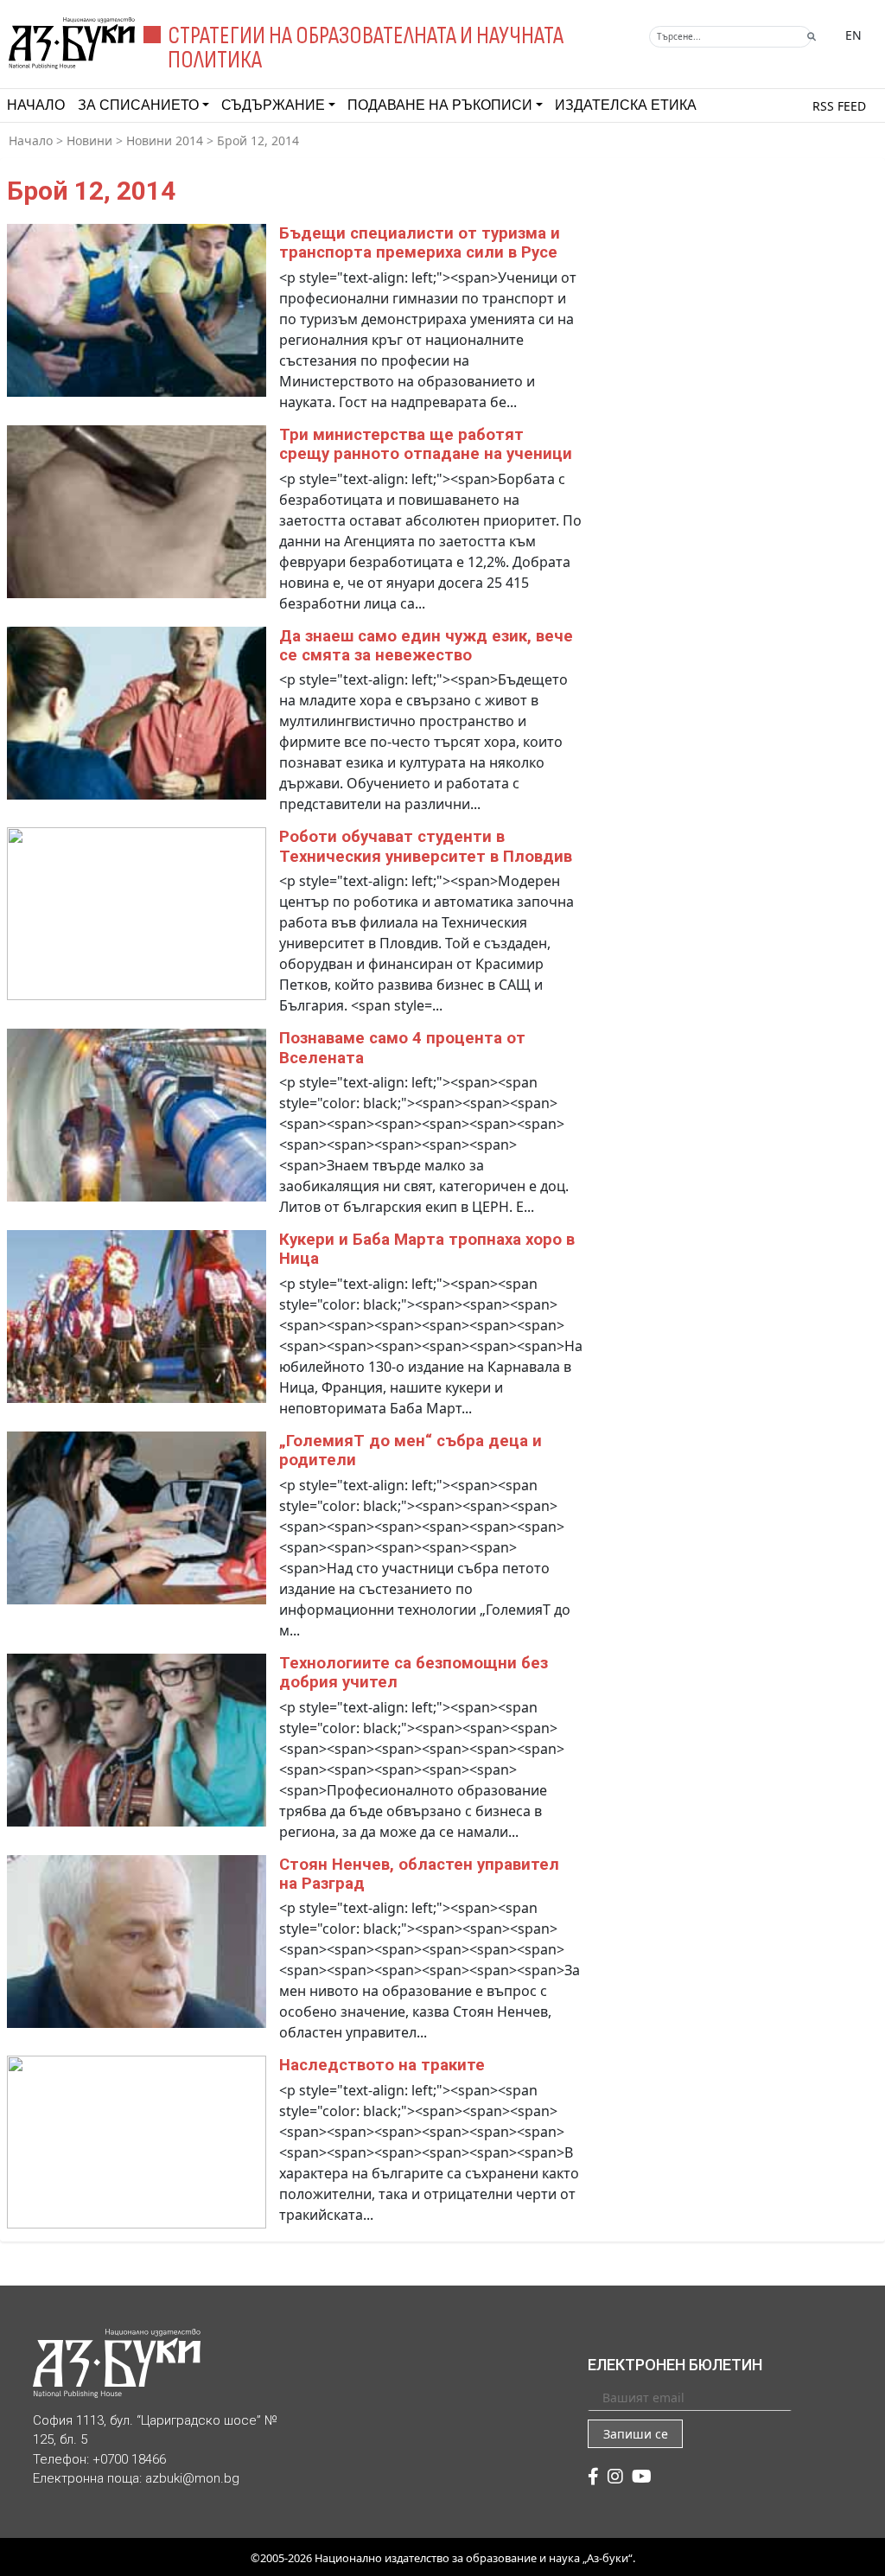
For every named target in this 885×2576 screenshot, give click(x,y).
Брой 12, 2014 (258, 140)
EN (853, 35)
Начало (36, 105)
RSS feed (839, 106)
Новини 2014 (165, 140)
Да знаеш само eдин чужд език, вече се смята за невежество (426, 646)
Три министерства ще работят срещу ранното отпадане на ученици (426, 444)
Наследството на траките (382, 2065)
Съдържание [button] (273, 105)
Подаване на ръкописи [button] (440, 105)
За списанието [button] (138, 105)
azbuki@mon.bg (192, 2478)
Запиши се (636, 2434)
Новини (89, 140)
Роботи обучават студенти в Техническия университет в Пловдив (426, 846)
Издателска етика (626, 105)
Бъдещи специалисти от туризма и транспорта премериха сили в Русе (420, 243)
